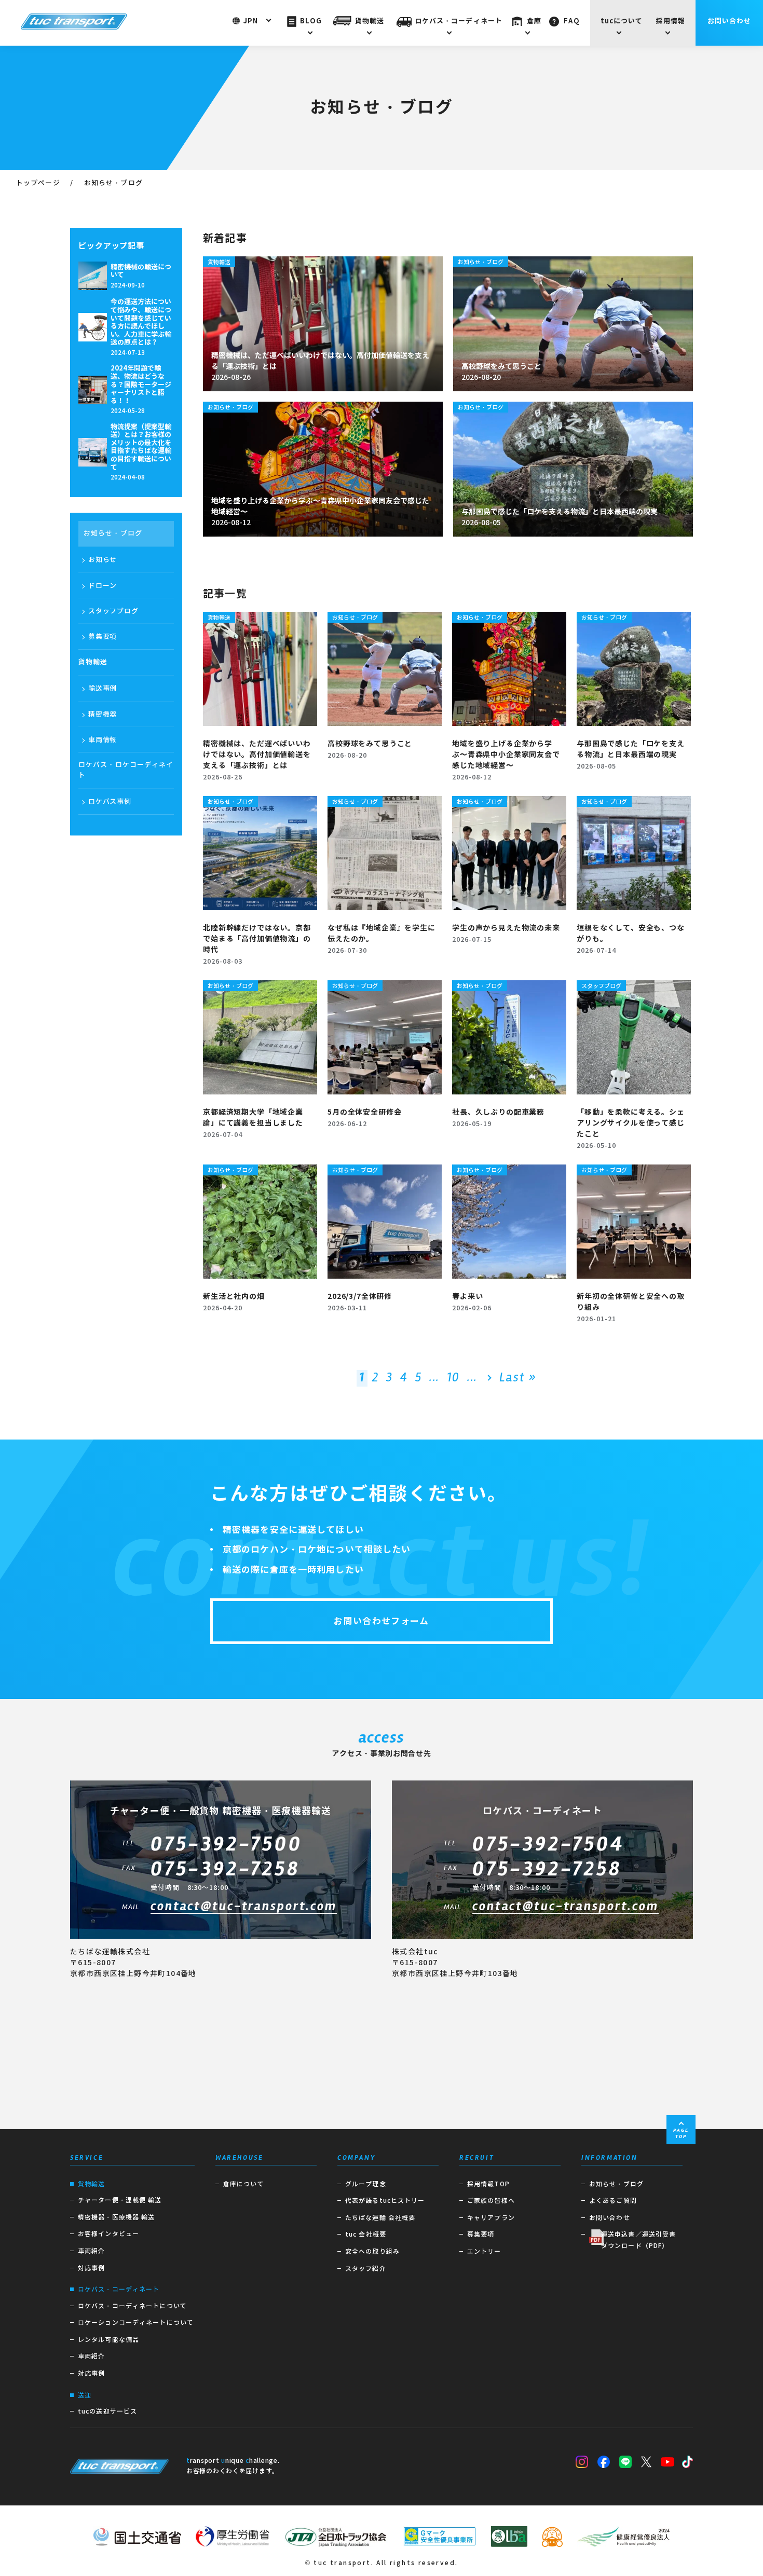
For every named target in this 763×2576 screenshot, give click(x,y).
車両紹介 (91, 2251)
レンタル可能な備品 (108, 2340)
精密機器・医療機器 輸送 (116, 2217)
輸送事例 (103, 688)
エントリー (484, 2251)
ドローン (103, 586)
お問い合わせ (730, 21)
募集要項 (103, 636)
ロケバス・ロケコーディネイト (126, 770)
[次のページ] (488, 1378)
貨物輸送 (370, 21)
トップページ (38, 183)
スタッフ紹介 (366, 2269)
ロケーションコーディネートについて (136, 2322)
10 (453, 1378)
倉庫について (244, 2184)
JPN (251, 21)
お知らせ (103, 560)
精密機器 (103, 714)
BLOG (311, 21)
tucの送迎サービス (107, 2411)
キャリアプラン (491, 2218)
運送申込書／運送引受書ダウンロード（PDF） (638, 2240)
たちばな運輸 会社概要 (380, 2218)
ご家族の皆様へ (491, 2201)
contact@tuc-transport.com (244, 1907)
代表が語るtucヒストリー (385, 2201)
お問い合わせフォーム (382, 1621)
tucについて (622, 21)
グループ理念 (366, 2184)
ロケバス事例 (110, 801)
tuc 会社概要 (366, 2234)
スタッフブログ (113, 611)
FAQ (571, 21)
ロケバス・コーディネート (459, 21)
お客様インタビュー (108, 2234)
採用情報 (671, 21)
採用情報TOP (488, 2184)
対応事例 (91, 2268)
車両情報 (103, 740)
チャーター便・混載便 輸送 (120, 2200)
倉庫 (534, 21)
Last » (518, 1378)
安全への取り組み (372, 2251)
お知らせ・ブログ (113, 533)
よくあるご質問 (613, 2201)
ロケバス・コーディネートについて (132, 2306)
